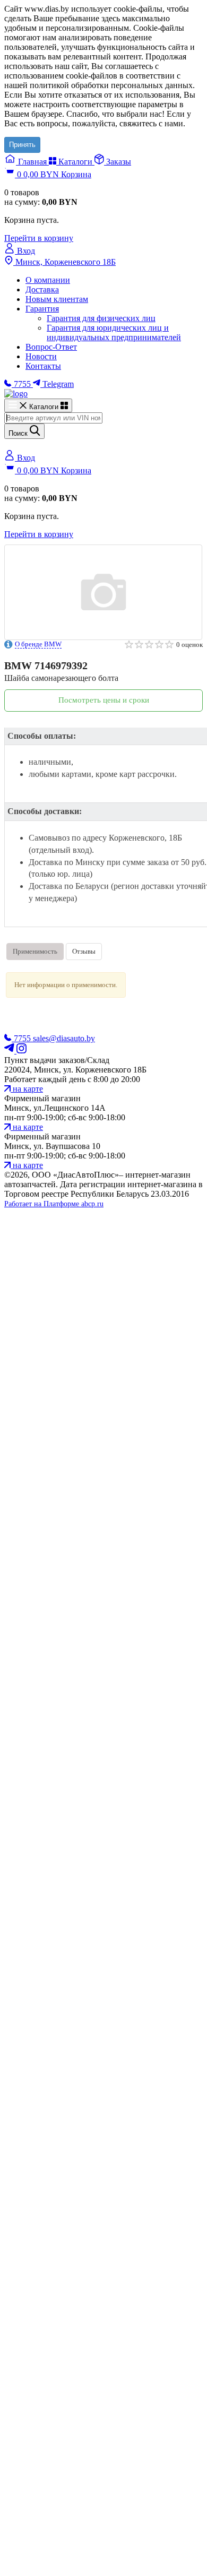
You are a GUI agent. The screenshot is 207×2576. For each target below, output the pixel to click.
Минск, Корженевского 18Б (64, 262)
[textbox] (53, 418)
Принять (22, 145)
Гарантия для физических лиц (101, 318)
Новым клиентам (57, 299)
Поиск (19, 433)
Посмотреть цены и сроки (104, 700)
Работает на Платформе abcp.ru (54, 1204)
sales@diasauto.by (64, 1038)
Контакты (43, 366)
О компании (48, 280)
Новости (41, 356)
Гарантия (42, 309)
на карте (27, 1089)
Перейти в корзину (39, 238)
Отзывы (84, 951)
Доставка (42, 289)
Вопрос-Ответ (51, 347)
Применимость (35, 951)
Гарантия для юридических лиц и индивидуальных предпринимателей (114, 332)
